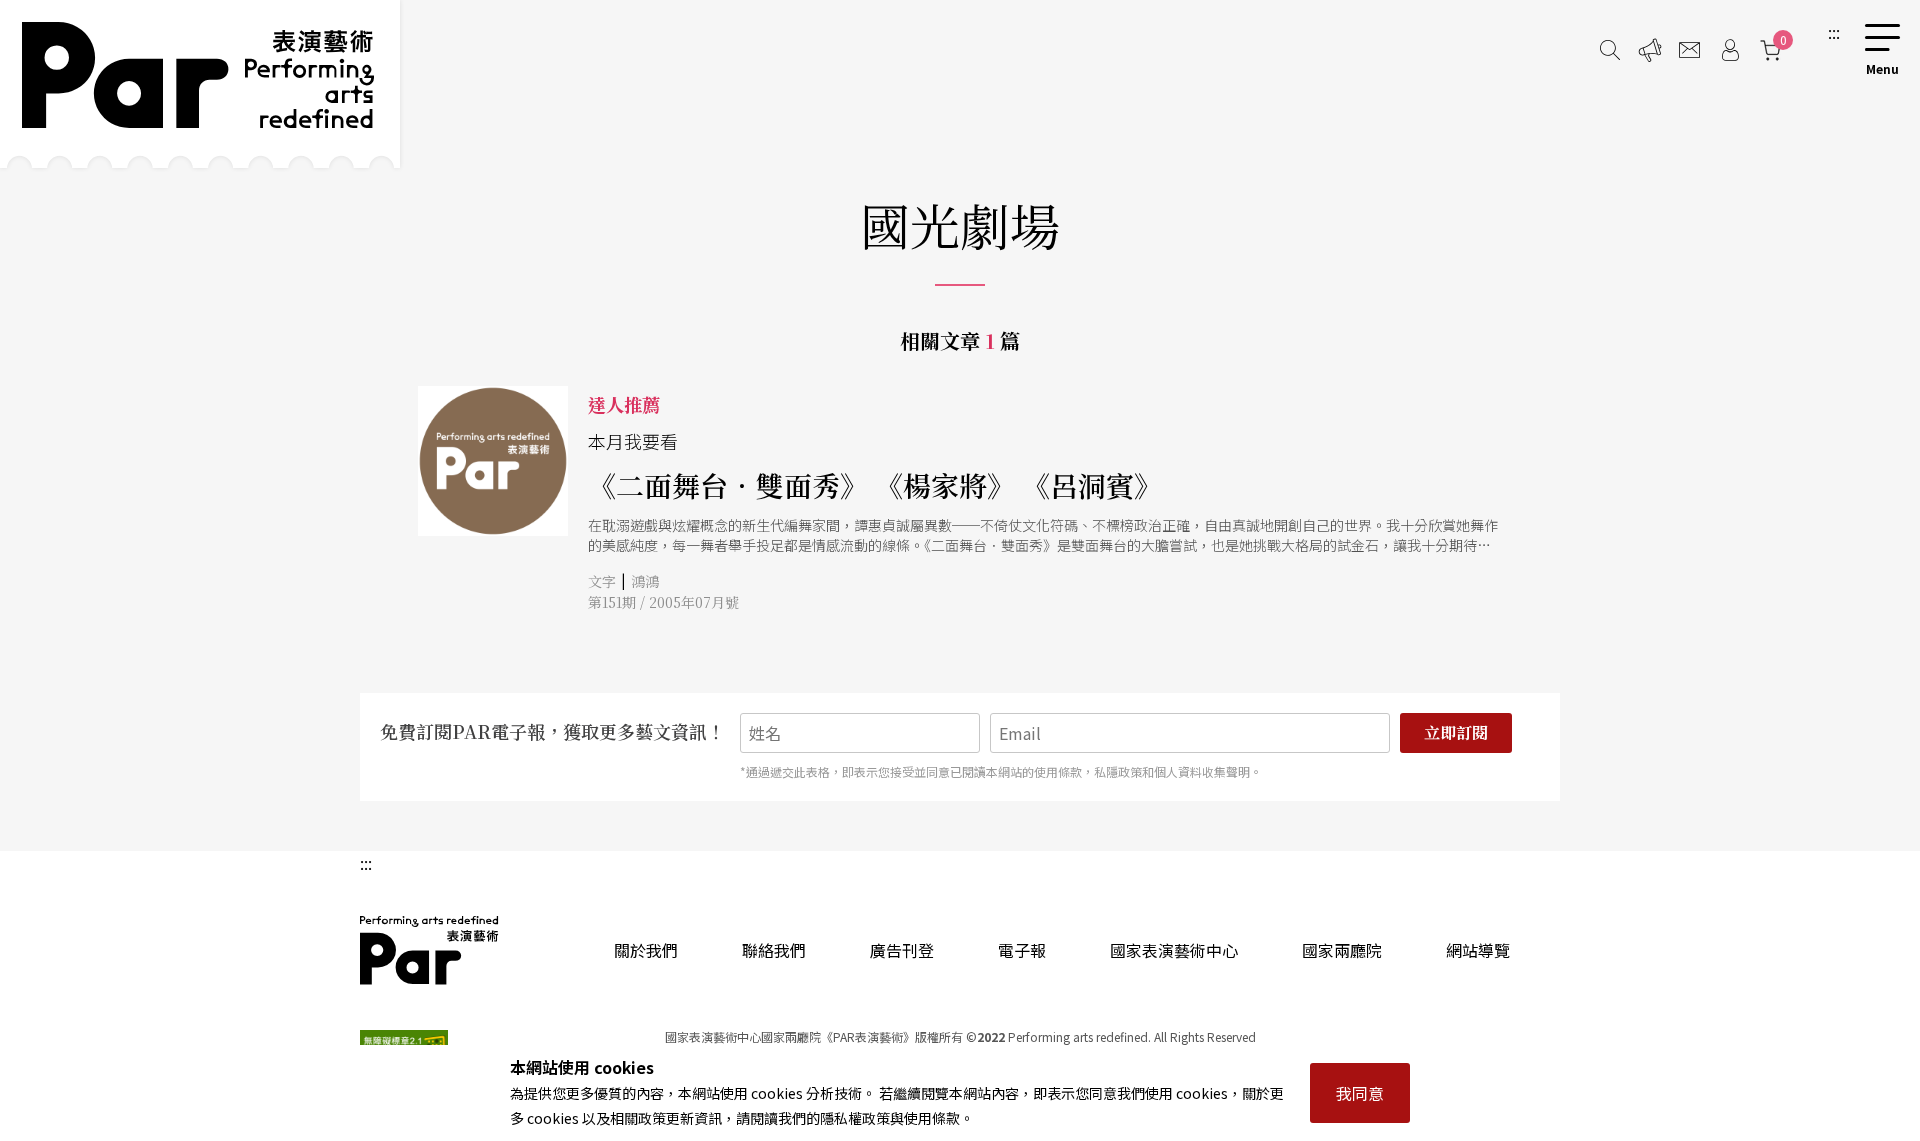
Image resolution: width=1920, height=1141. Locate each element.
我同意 (1360, 1093)
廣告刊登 (902, 950)
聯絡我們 (774, 950)
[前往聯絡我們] (1690, 50)
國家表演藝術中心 (1174, 950)
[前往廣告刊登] (1650, 50)
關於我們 (646, 950)
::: (1834, 32)
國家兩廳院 (1342, 950)
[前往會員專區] (1730, 50)
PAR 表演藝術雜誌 (430, 950)
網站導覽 (1478, 950)
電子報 (1022, 950)
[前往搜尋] (1610, 50)
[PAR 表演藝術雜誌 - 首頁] (200, 84)
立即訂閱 (1456, 732)
